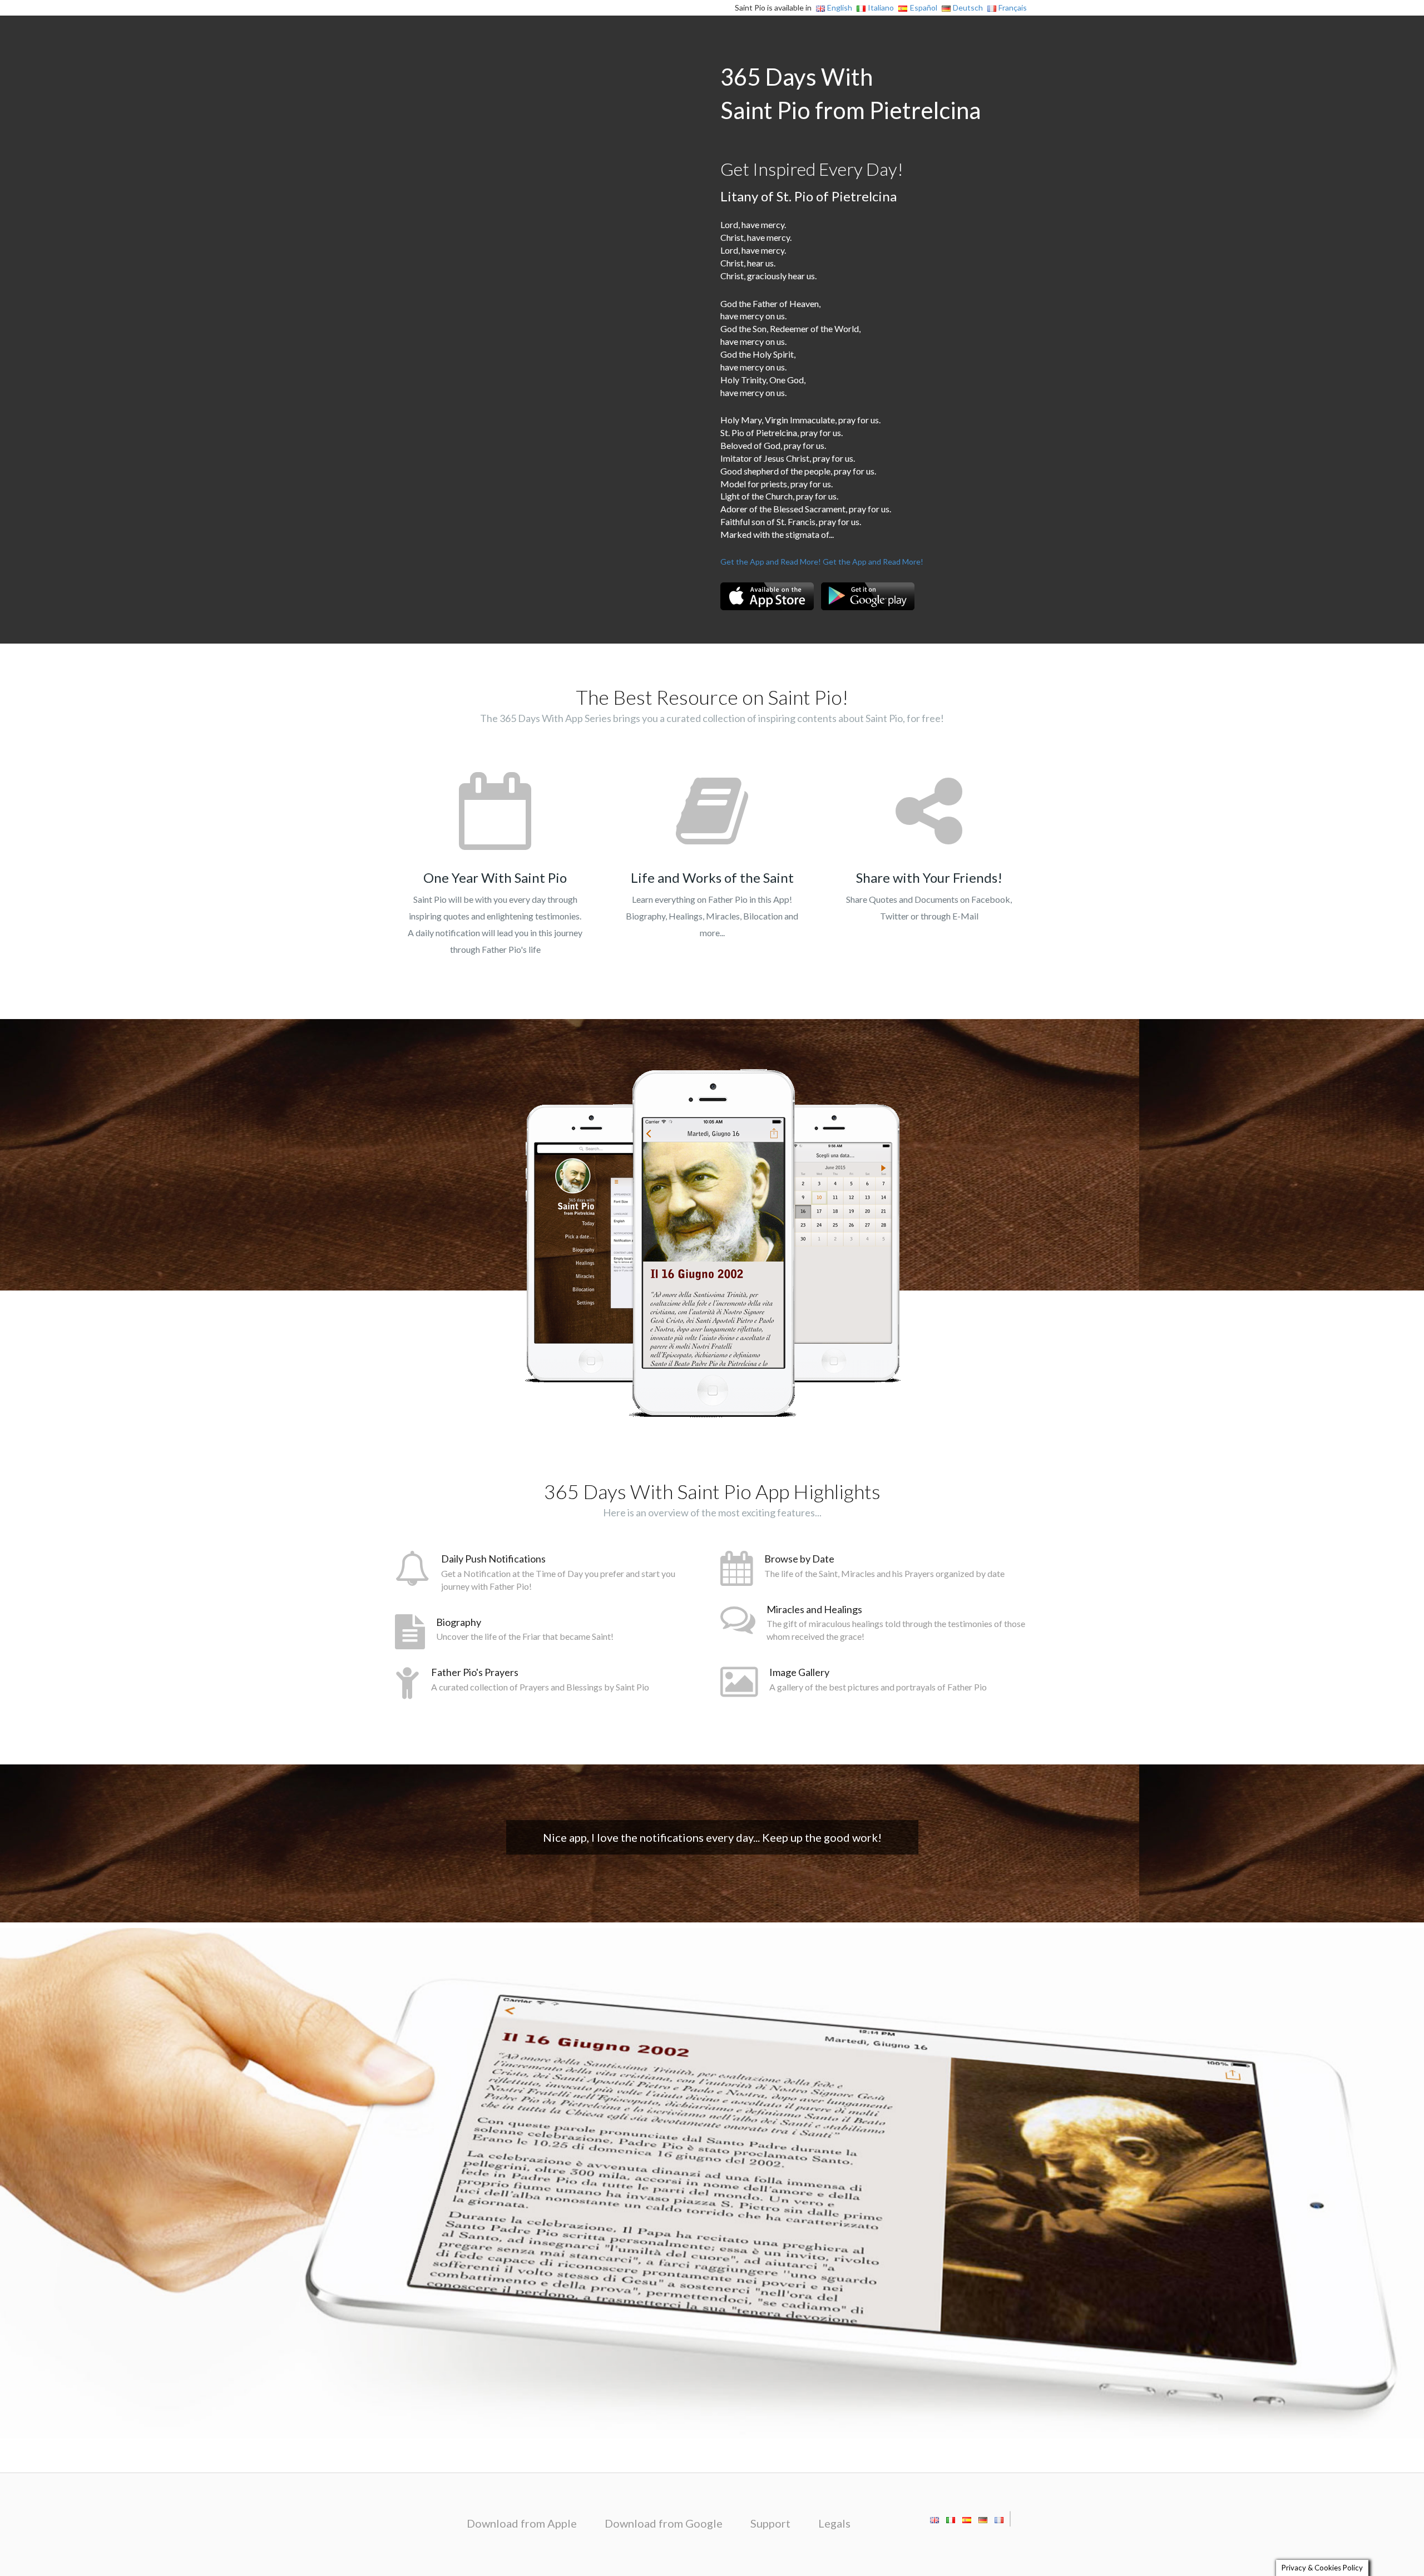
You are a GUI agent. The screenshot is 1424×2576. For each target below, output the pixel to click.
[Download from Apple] (767, 596)
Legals (834, 2523)
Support (770, 2523)
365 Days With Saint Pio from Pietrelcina (851, 93)
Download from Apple (522, 2523)
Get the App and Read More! (771, 562)
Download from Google (664, 2523)
